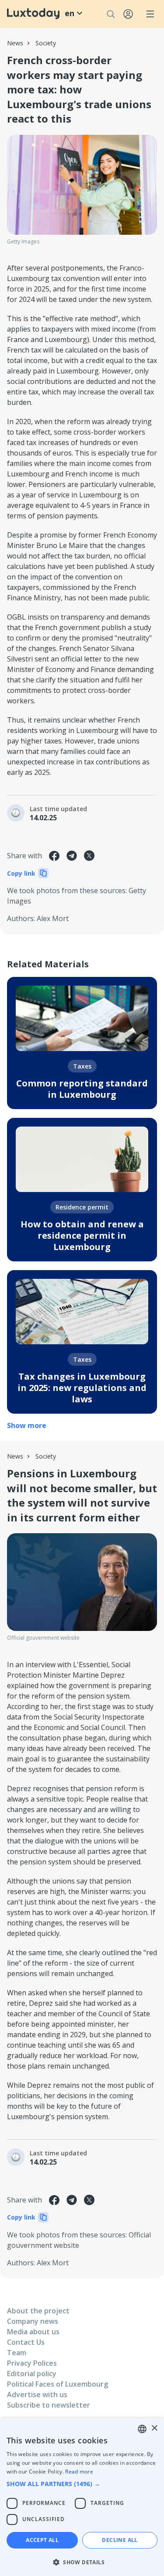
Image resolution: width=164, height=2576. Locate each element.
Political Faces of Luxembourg (58, 2384)
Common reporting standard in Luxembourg (82, 1089)
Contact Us (26, 2342)
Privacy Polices (32, 2363)
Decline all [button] (120, 2540)
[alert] (82, 2497)
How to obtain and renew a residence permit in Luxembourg (82, 1235)
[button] (82, 2484)
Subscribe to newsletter (49, 2405)
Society (46, 43)
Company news (33, 2321)
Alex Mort (53, 918)
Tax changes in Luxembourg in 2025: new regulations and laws (82, 1388)
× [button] (154, 2428)
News (15, 43)
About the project (38, 2311)
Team (17, 2353)
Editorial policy (32, 2374)
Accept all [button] (42, 2540)
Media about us (33, 2332)
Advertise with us (37, 2394)
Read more (79, 2472)
